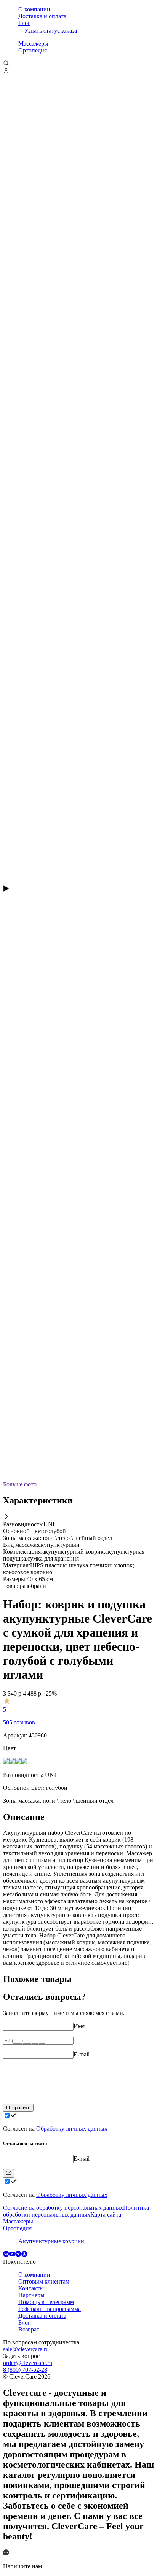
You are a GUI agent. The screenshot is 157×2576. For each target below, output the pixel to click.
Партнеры (31, 2295)
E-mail (82, 2054)
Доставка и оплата (42, 16)
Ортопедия (33, 50)
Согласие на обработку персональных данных (63, 2208)
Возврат (29, 2329)
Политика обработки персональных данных (76, 2211)
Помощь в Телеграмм (46, 2302)
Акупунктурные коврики (51, 2241)
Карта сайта (106, 2214)
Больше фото (20, 1484)
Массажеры (33, 44)
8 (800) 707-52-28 (25, 2370)
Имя (79, 2026)
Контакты (31, 2288)
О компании (34, 9)
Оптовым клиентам (44, 2281)
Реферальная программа (50, 2309)
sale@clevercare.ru (26, 2349)
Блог (24, 23)
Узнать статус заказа (51, 31)
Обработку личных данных (72, 2129)
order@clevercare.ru (28, 2363)
